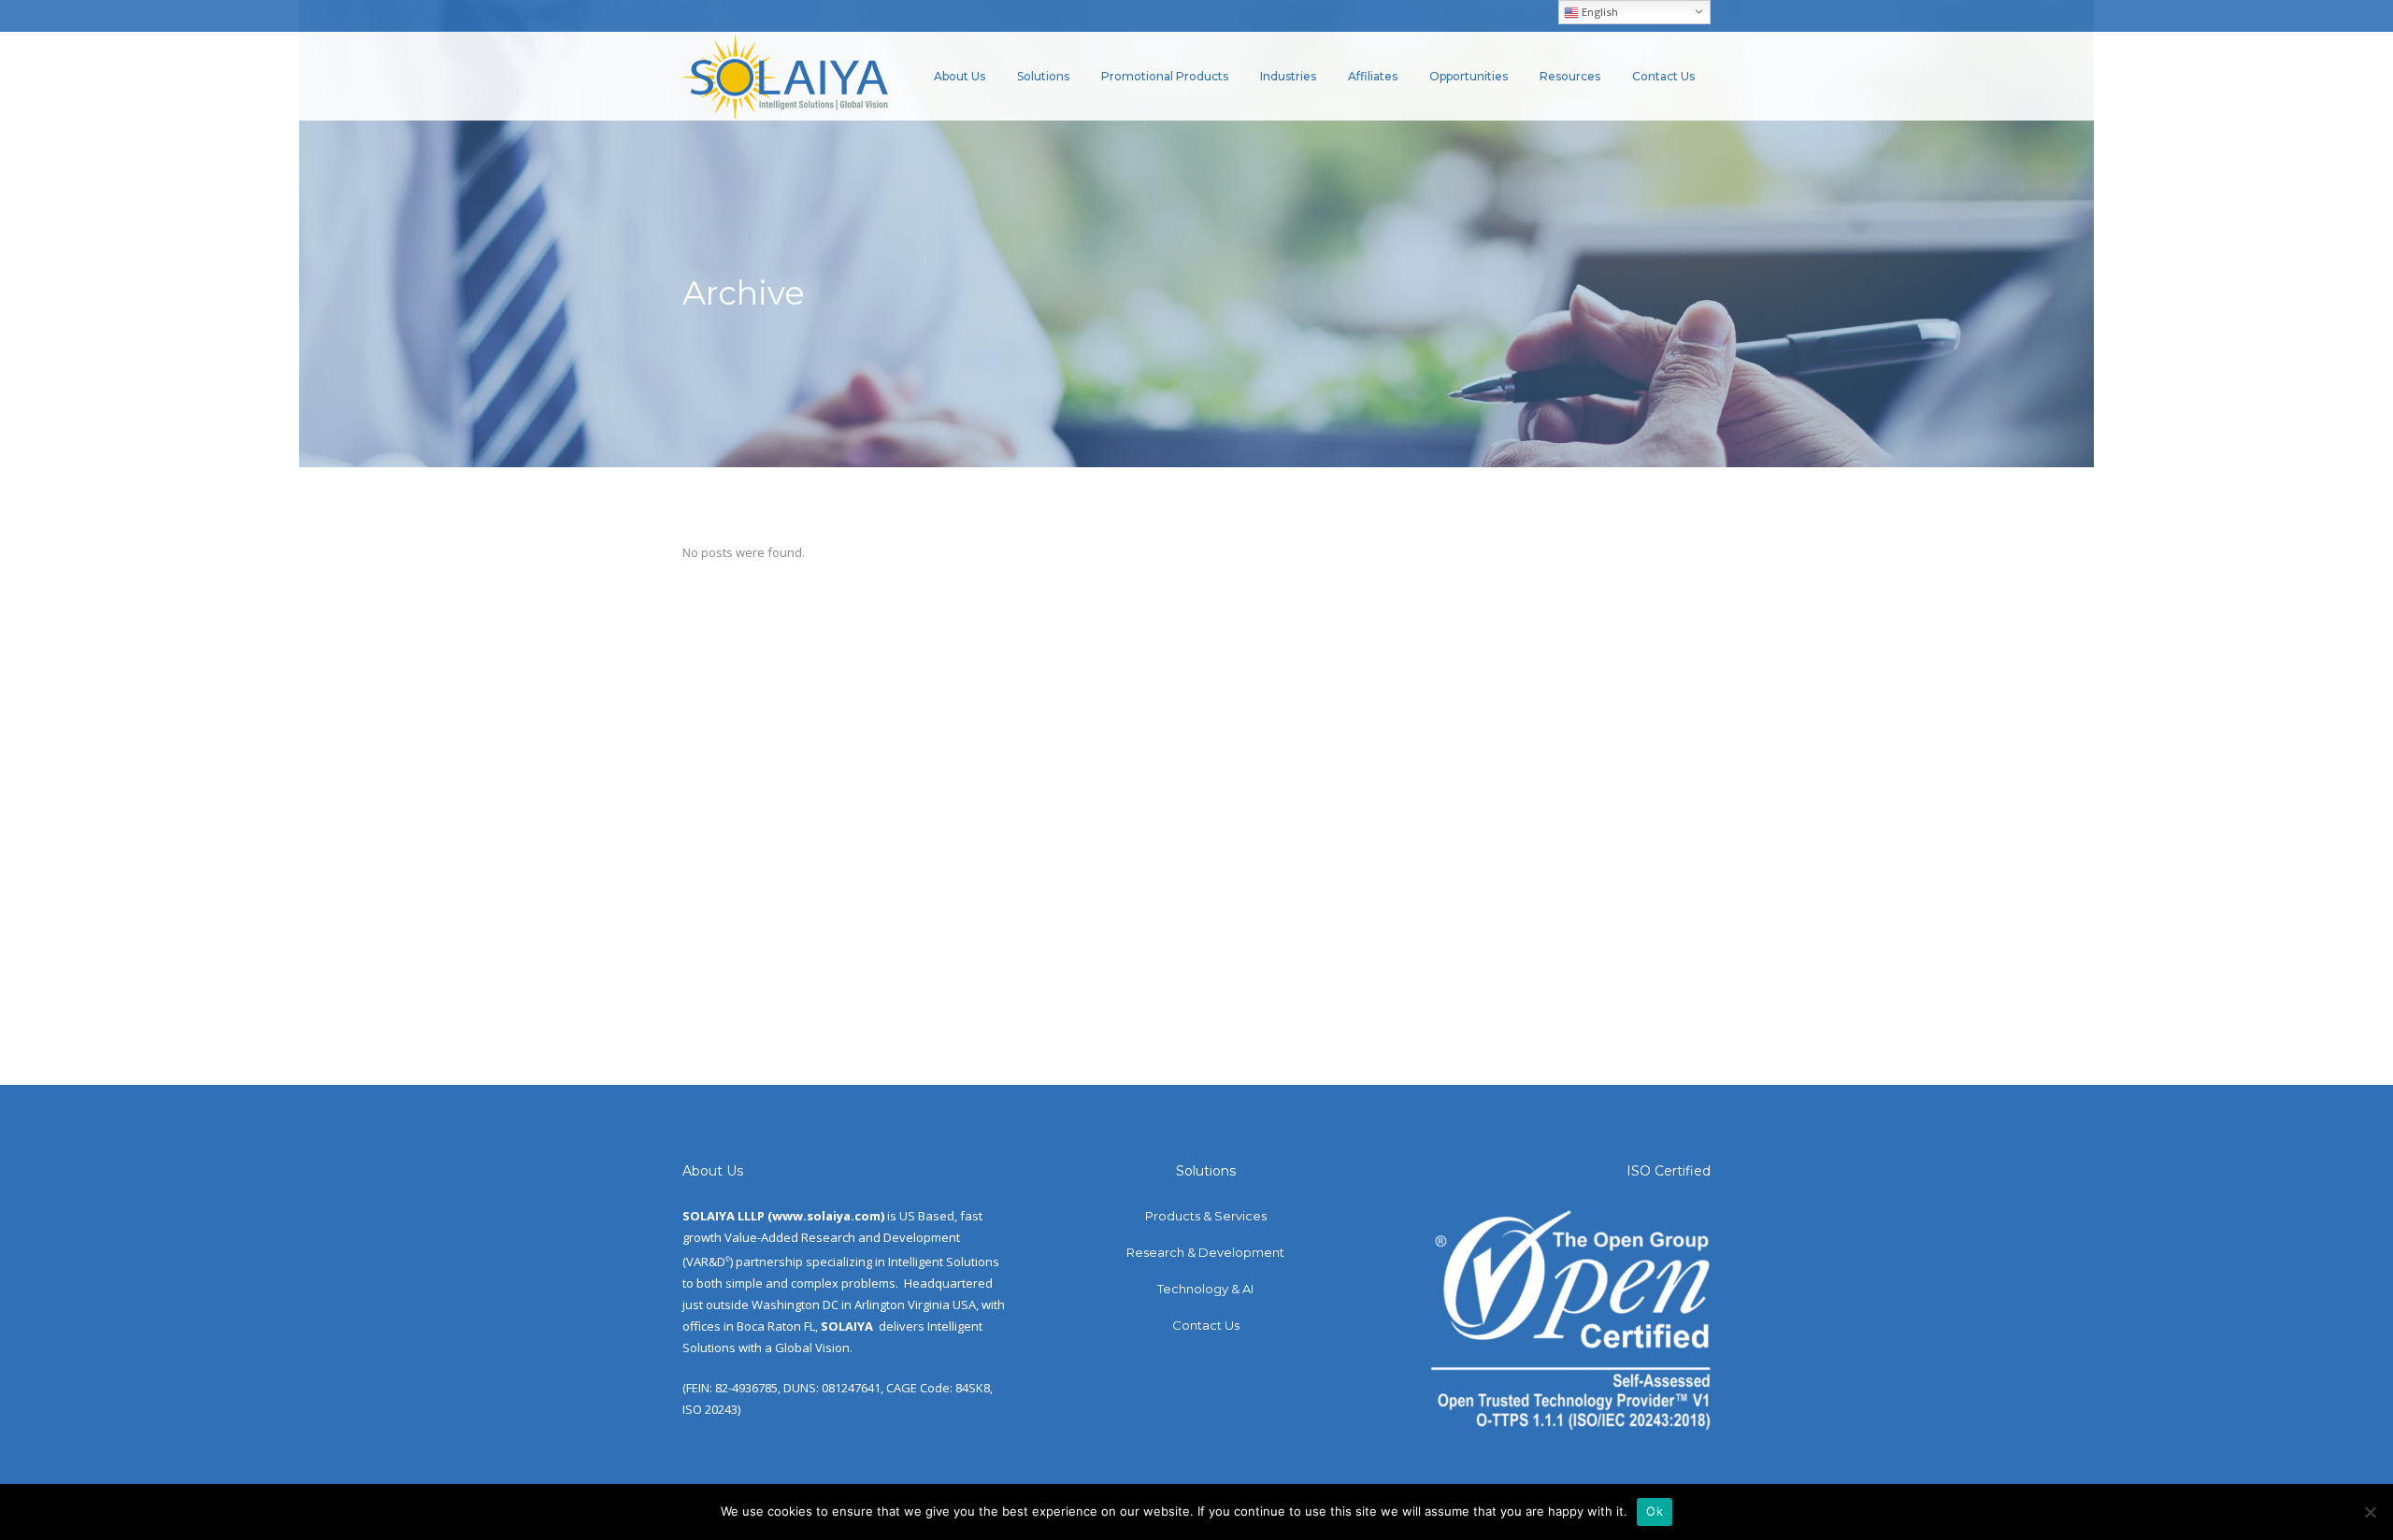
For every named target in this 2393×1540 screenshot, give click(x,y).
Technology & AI (1205, 1289)
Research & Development (1205, 1252)
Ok (1655, 1511)
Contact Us (1206, 1325)
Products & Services (1206, 1216)
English (1598, 12)
